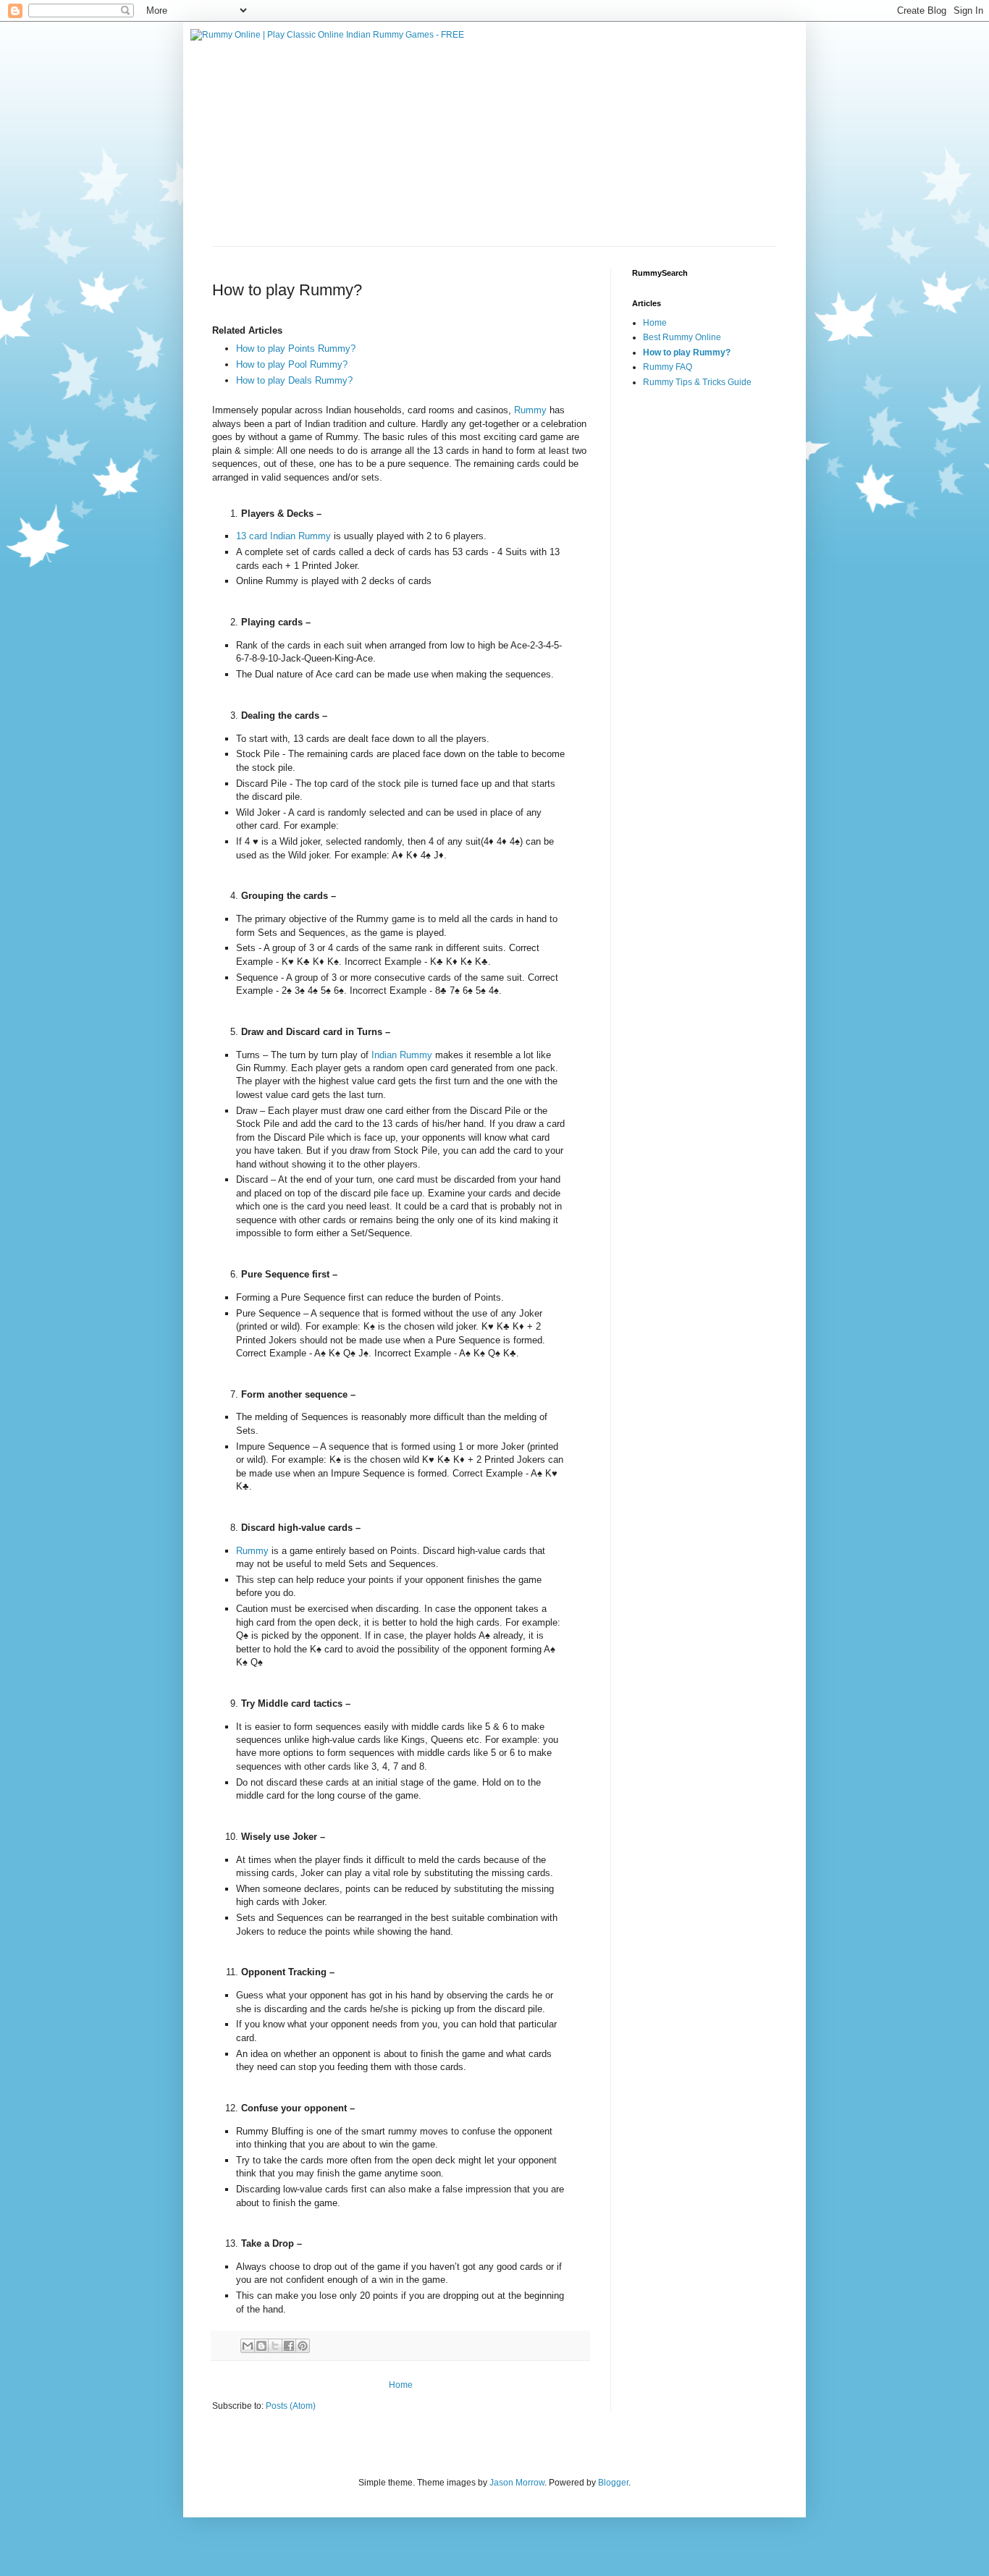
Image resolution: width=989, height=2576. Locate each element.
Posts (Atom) (291, 2406)
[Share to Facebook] (289, 2346)
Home (401, 2385)
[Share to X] (275, 2346)
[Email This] (248, 2346)
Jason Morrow (517, 2483)
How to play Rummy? (687, 352)
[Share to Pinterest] (303, 2346)
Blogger (613, 2483)
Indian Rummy (402, 1055)
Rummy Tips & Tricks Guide (697, 382)
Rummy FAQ (668, 367)
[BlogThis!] (261, 2346)
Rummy (530, 410)
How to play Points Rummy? (296, 349)
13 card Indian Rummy (285, 536)
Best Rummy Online (682, 337)
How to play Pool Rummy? (292, 364)
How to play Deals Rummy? (294, 380)
